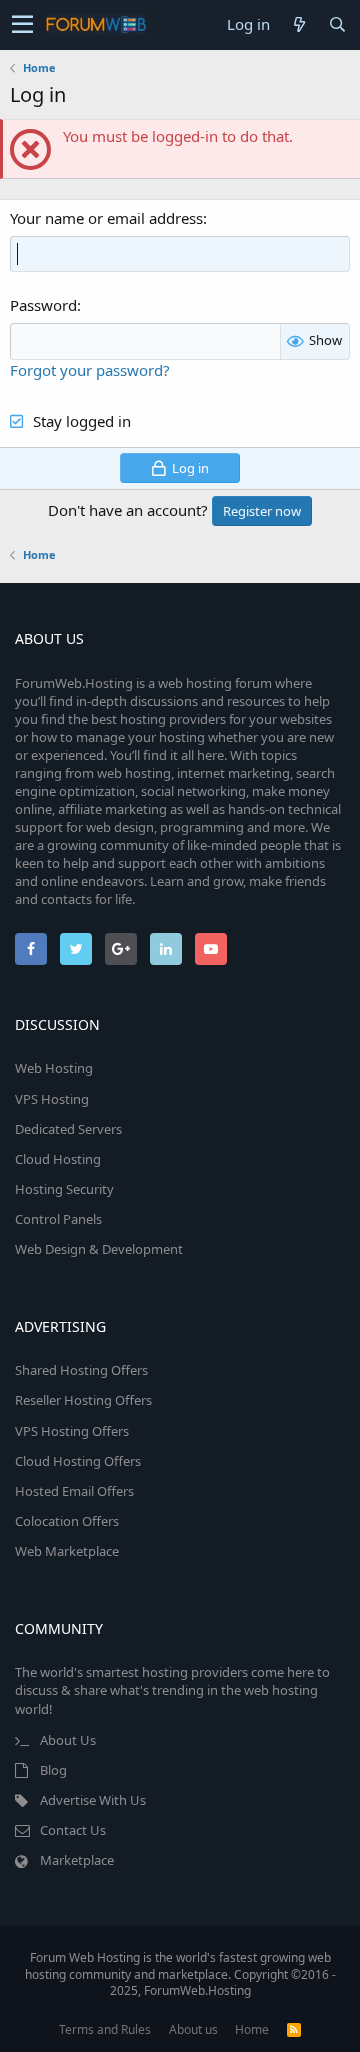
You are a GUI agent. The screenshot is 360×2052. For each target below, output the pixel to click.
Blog (53, 1770)
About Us (68, 1740)
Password (43, 305)
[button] (22, 25)
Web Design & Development (99, 1249)
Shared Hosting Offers (81, 1370)
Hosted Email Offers (74, 1491)
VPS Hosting (52, 1099)
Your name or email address (106, 218)
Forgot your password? (90, 370)
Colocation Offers (67, 1521)
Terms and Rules (105, 2029)
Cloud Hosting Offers (78, 1461)
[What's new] (299, 24)
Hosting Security (64, 1189)
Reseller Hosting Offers (83, 1400)
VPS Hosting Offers (72, 1431)
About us (193, 2029)
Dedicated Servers (68, 1129)
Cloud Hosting (58, 1159)
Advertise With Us (93, 1800)
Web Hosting (54, 1068)
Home (252, 2029)
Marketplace (77, 1860)
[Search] (337, 24)
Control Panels (58, 1219)
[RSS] (294, 2029)
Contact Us (73, 1830)
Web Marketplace (67, 1551)
